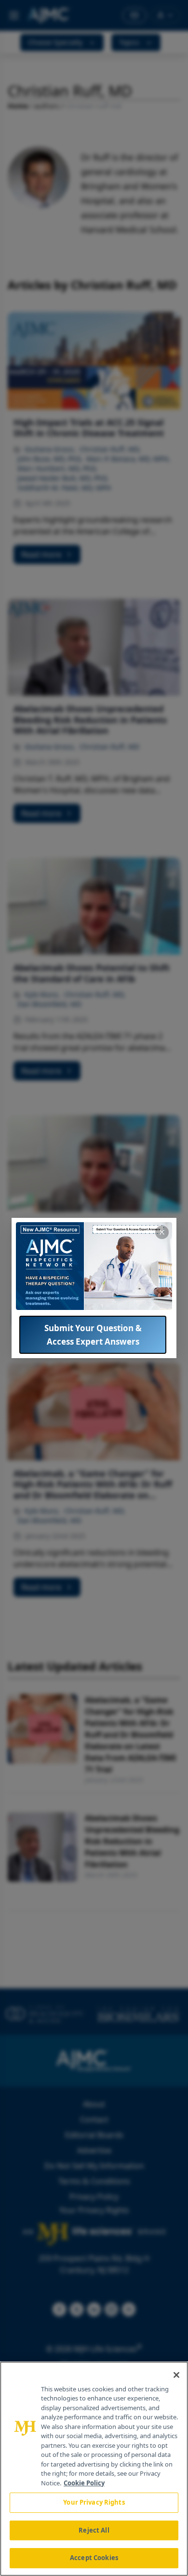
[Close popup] (162, 1232)
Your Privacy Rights (94, 2502)
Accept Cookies (94, 2558)
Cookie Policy (84, 2483)
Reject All (94, 2530)
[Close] (176, 2375)
